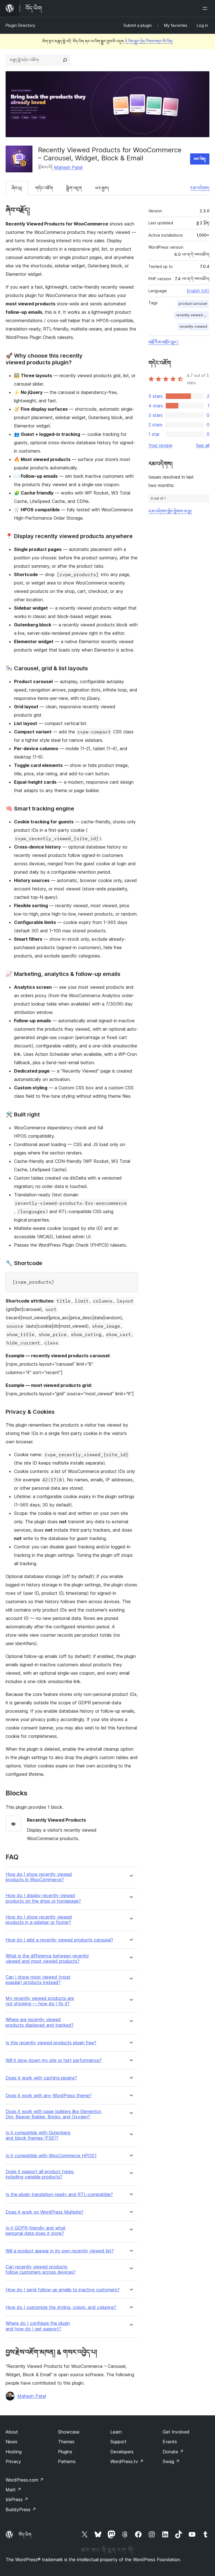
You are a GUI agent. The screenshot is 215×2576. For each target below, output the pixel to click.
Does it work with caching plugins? (41, 2078)
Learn (116, 2432)
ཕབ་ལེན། (200, 159)
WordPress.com (25, 2480)
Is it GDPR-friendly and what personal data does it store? (36, 2231)
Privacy (13, 2461)
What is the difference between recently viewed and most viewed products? (47, 1959)
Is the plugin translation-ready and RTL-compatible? (59, 2194)
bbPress (17, 2499)
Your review (160, 445)
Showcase (69, 2432)
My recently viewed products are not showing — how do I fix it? (40, 2001)
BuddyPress (21, 2510)
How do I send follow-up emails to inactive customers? (63, 2290)
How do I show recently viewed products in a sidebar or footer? (39, 1920)
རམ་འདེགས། (200, 188)
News (11, 2442)
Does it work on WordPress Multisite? (45, 2212)
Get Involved (176, 2432)
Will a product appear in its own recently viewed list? (60, 2251)
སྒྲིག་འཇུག (74, 188)
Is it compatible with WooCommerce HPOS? (51, 2156)
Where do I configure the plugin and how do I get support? (38, 2326)
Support (118, 2442)
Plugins (65, 2452)
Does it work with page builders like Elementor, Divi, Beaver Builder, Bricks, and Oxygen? (54, 2114)
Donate (173, 2452)
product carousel (193, 304)
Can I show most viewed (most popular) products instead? (38, 1980)
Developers (122, 2452)
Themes (66, 2442)
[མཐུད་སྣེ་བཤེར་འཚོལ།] (65, 60)
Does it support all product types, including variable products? (40, 2174)
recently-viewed (193, 326)
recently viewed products (192, 315)
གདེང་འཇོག (44, 188)
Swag (171, 2461)
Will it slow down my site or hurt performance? (54, 2060)
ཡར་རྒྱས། (102, 188)
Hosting (14, 2452)
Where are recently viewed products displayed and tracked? (40, 2022)
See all (203, 445)
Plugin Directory (20, 25)
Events (170, 2442)
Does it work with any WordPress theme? (49, 2096)
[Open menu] (206, 8)
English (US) (198, 291)
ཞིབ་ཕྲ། (17, 188)
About (12, 2432)
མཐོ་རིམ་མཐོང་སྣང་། (163, 342)
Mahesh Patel (68, 167)
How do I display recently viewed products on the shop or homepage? (43, 1898)
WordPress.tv (127, 2461)
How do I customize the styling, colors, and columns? (61, 2307)
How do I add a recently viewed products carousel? (59, 1940)
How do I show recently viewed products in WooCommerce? (39, 1877)
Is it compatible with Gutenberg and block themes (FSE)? (38, 2135)
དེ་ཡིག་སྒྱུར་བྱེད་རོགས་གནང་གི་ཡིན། (149, 41)
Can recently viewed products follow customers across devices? (41, 2270)
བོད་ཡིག (25, 2535)
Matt (13, 2490)
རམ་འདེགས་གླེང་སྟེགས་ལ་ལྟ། (170, 511)
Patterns (67, 2461)
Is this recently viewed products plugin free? (51, 2043)
